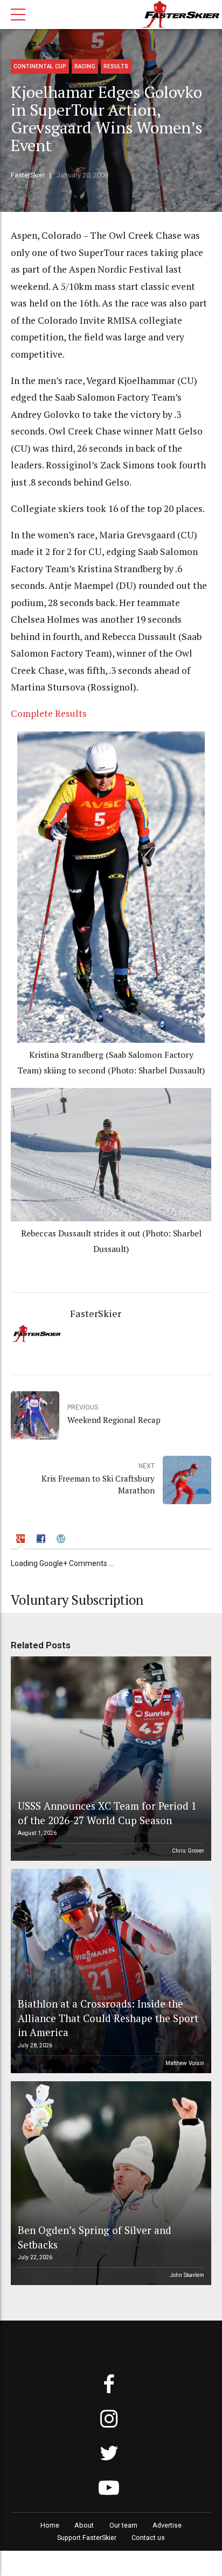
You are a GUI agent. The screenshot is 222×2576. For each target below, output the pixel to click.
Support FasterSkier (87, 2538)
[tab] (22, 1540)
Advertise (167, 2525)
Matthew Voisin (185, 2063)
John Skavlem (187, 2275)
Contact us (148, 2538)
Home (50, 2525)
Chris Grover (188, 1851)
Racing (85, 66)
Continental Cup (40, 66)
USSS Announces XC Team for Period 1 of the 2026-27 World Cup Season (107, 1813)
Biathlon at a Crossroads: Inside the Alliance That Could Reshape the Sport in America (108, 2018)
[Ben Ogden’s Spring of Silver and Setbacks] (109, 2183)
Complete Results (49, 713)
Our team (123, 2525)
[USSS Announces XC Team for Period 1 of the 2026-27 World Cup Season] (109, 1759)
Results (116, 66)
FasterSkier (28, 175)
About (84, 2525)
